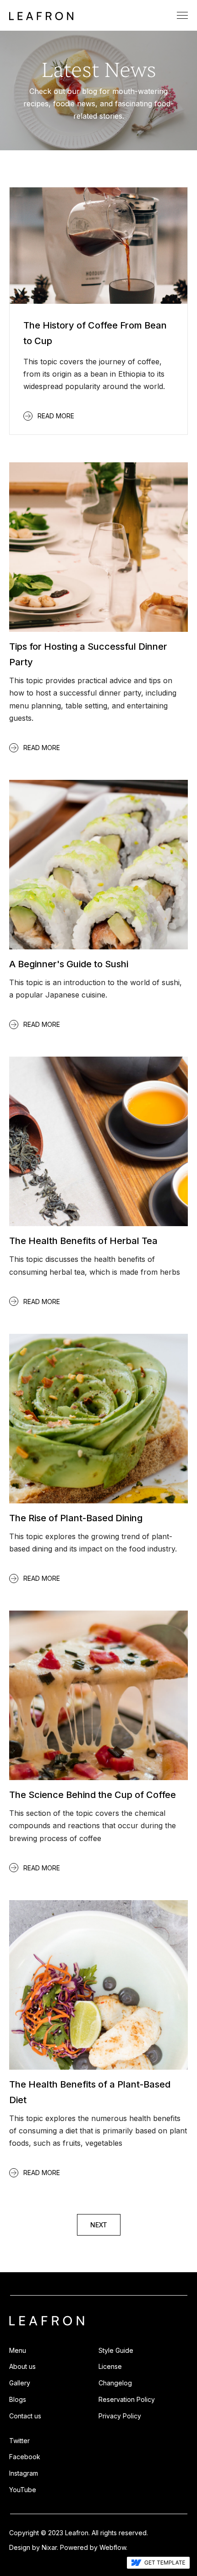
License (110, 2366)
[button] (182, 15)
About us (22, 2366)
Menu (18, 2350)
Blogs (18, 2399)
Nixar (49, 2547)
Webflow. (113, 2547)
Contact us (25, 2416)
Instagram (24, 2473)
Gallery (20, 2383)
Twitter (19, 2441)
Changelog (115, 2383)
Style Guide (116, 2350)
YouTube (23, 2490)
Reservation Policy (127, 2399)
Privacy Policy (120, 2416)
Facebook (25, 2457)
